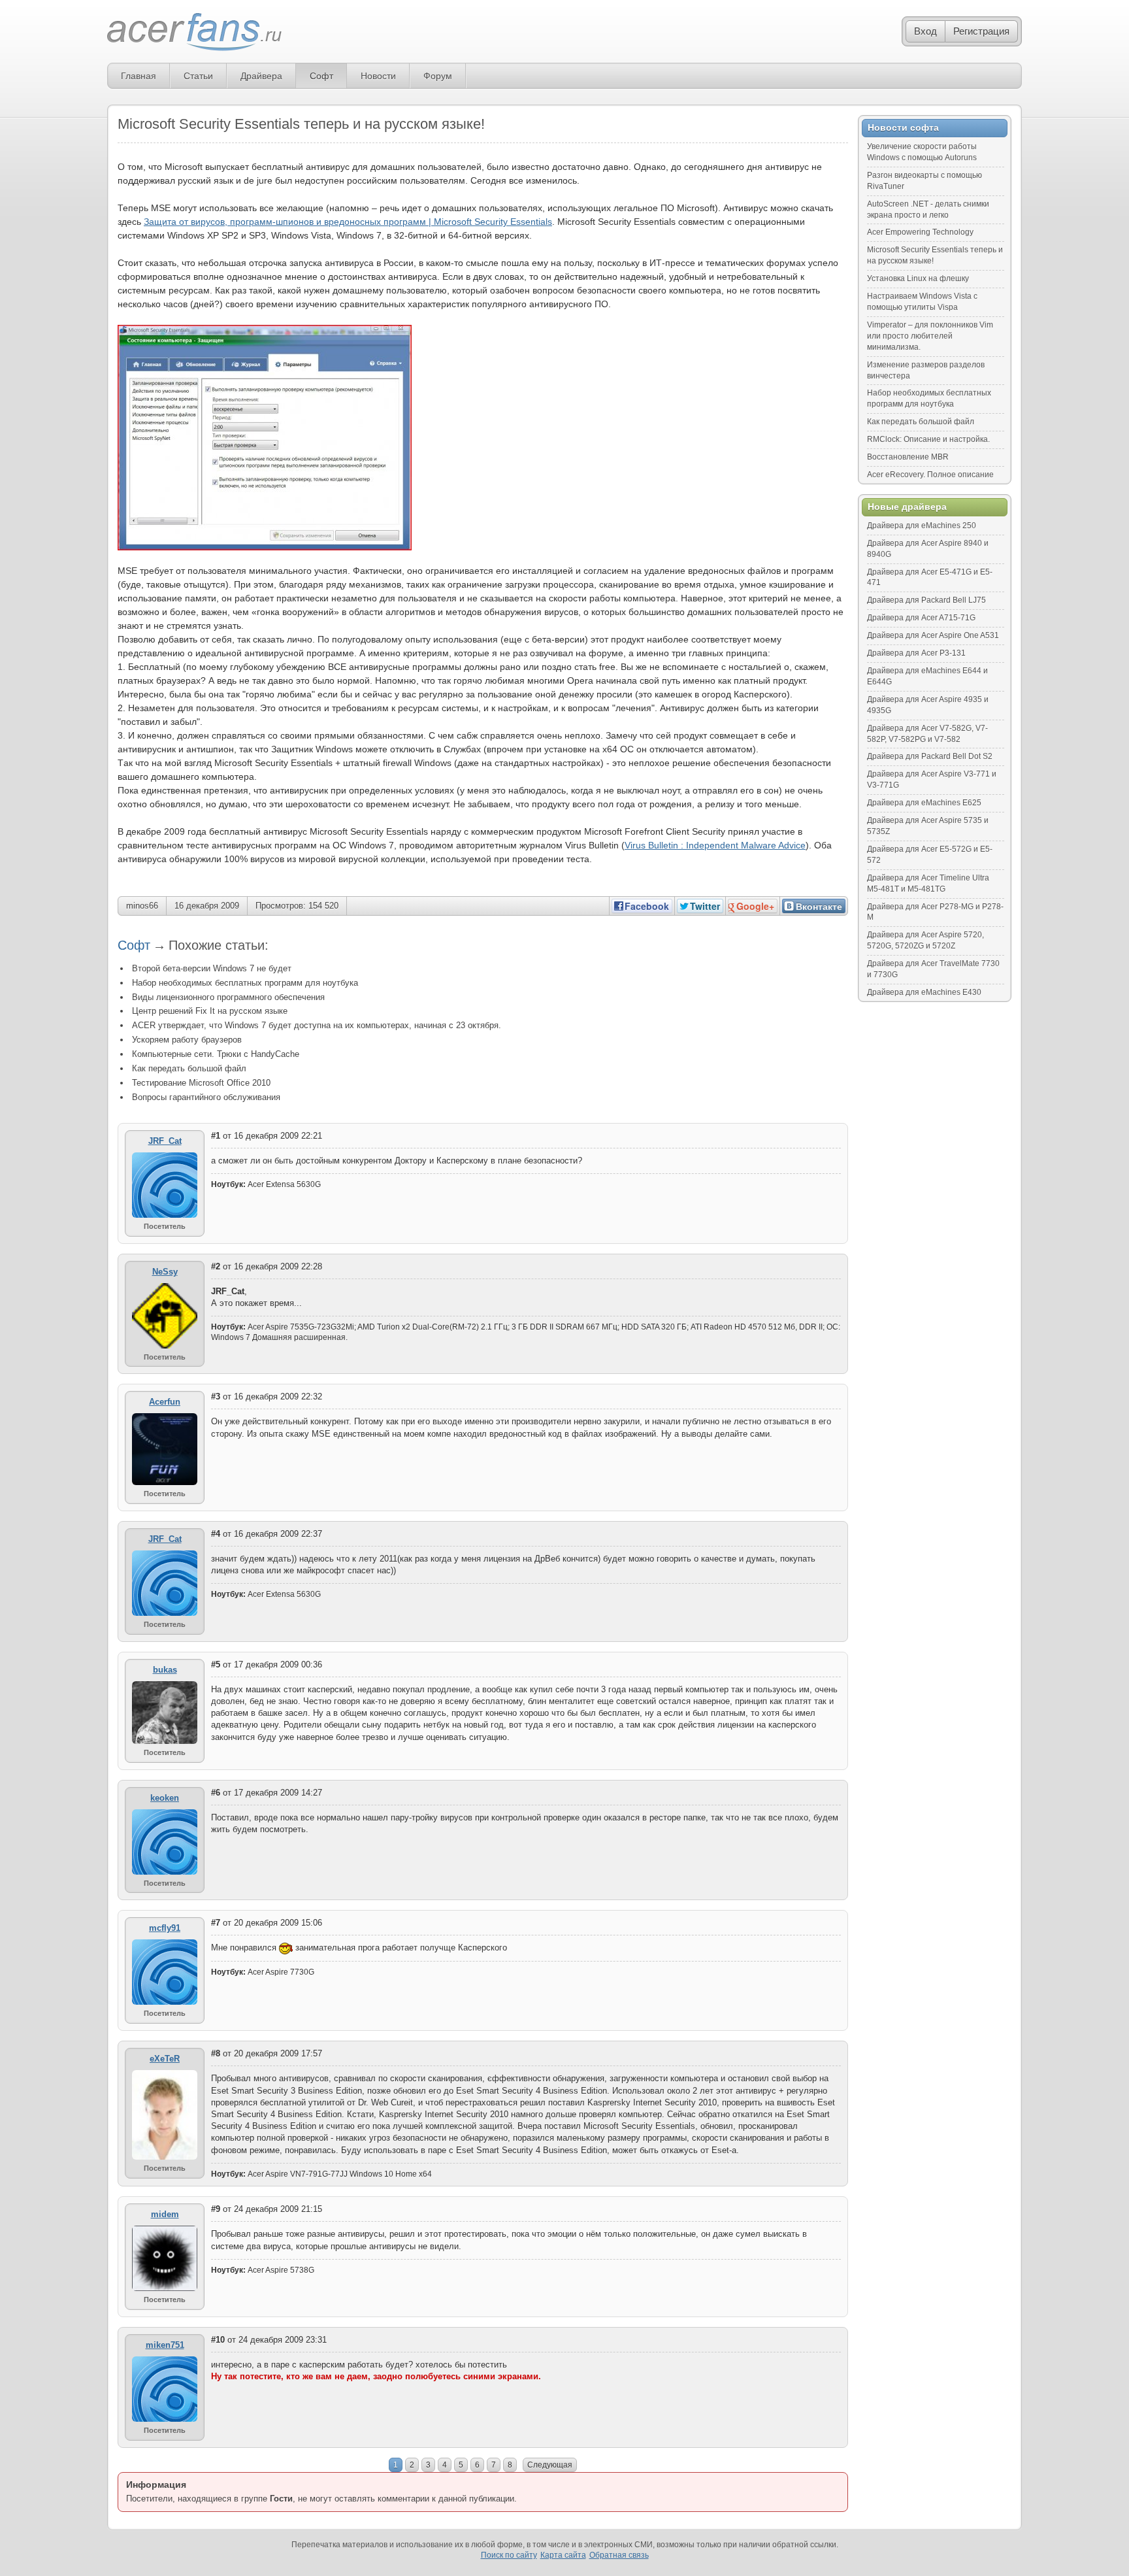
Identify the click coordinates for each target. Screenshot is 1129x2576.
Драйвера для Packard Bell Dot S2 (930, 756)
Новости (378, 76)
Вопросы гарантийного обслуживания (206, 1097)
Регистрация (981, 31)
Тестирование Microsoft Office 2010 (201, 1083)
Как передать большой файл (189, 1068)
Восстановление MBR (908, 457)
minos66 (142, 906)
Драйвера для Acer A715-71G (921, 618)
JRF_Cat (165, 1141)
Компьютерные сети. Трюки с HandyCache (216, 1054)
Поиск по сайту (509, 2555)
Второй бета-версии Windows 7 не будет (212, 968)
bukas (165, 1670)
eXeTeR (165, 2059)
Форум (438, 76)
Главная (139, 76)
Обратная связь (619, 2555)
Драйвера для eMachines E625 (924, 803)
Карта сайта (563, 2555)
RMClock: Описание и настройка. (928, 439)
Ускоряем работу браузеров (187, 1040)
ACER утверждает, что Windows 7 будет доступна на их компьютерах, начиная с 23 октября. (317, 1025)
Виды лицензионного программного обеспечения (228, 997)
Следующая (550, 2465)
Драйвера (261, 76)
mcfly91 (165, 1928)
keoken (165, 1798)
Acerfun (165, 1402)
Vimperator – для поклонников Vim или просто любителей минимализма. (930, 336)
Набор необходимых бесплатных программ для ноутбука (245, 983)
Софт (321, 76)
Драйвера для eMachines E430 (924, 992)
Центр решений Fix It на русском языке (210, 1011)
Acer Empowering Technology (920, 232)
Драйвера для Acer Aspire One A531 (933, 635)
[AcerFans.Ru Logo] (194, 32)
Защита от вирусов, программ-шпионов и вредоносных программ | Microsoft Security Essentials (348, 222)
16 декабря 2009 (207, 906)
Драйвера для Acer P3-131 (916, 653)
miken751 (165, 2345)
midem (165, 2214)
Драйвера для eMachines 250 (922, 526)
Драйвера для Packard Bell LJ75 (926, 600)
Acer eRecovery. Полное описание (930, 475)
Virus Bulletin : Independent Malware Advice (715, 845)
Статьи (198, 76)
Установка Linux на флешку (918, 278)
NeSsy (165, 1272)
